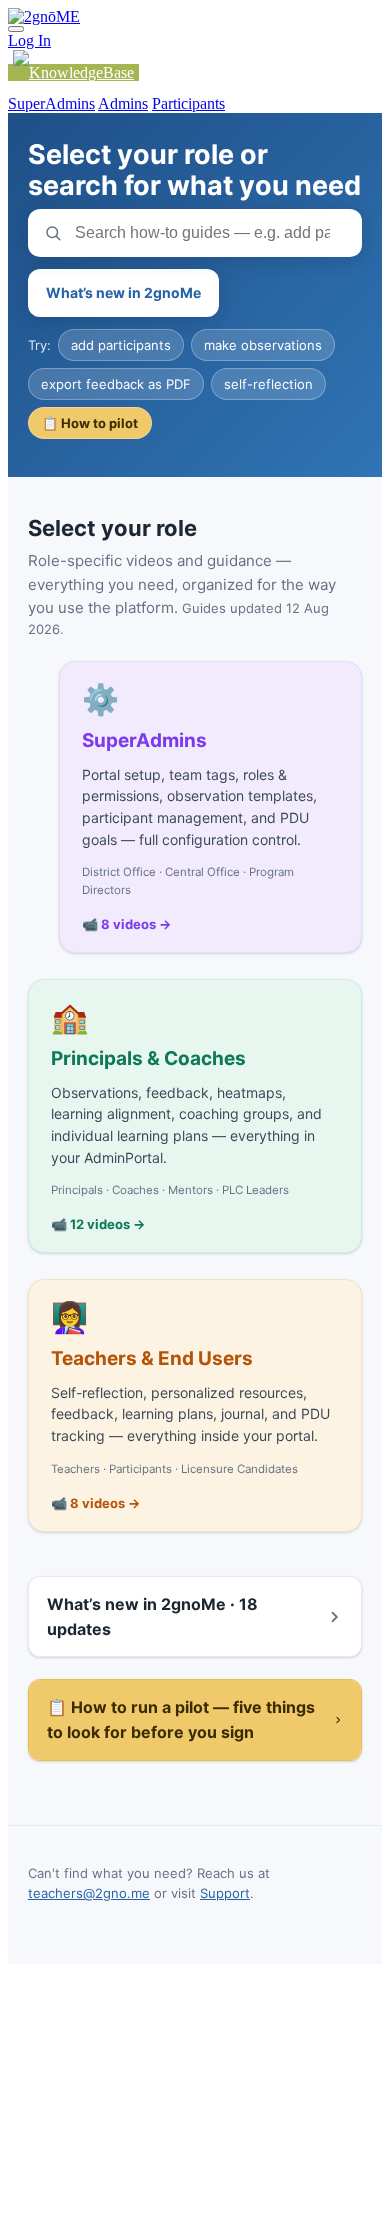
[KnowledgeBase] (73, 72)
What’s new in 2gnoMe (123, 292)
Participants (188, 103)
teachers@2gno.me (89, 1893)
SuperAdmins (51, 103)
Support (225, 1893)
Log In (29, 40)
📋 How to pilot (90, 423)
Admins (123, 103)
